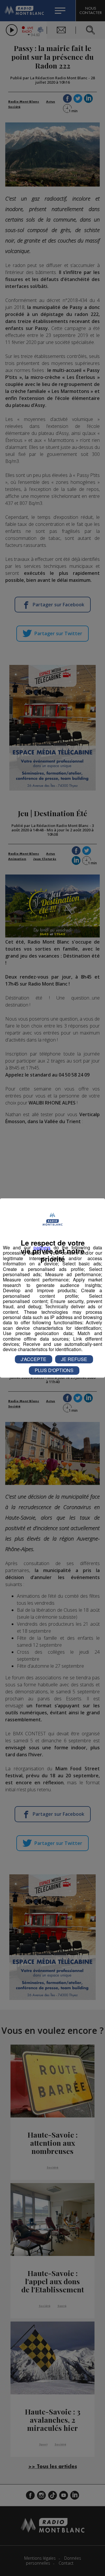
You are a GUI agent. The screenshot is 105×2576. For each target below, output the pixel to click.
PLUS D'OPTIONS (54, 1370)
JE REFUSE (74, 1359)
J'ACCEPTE (34, 1359)
